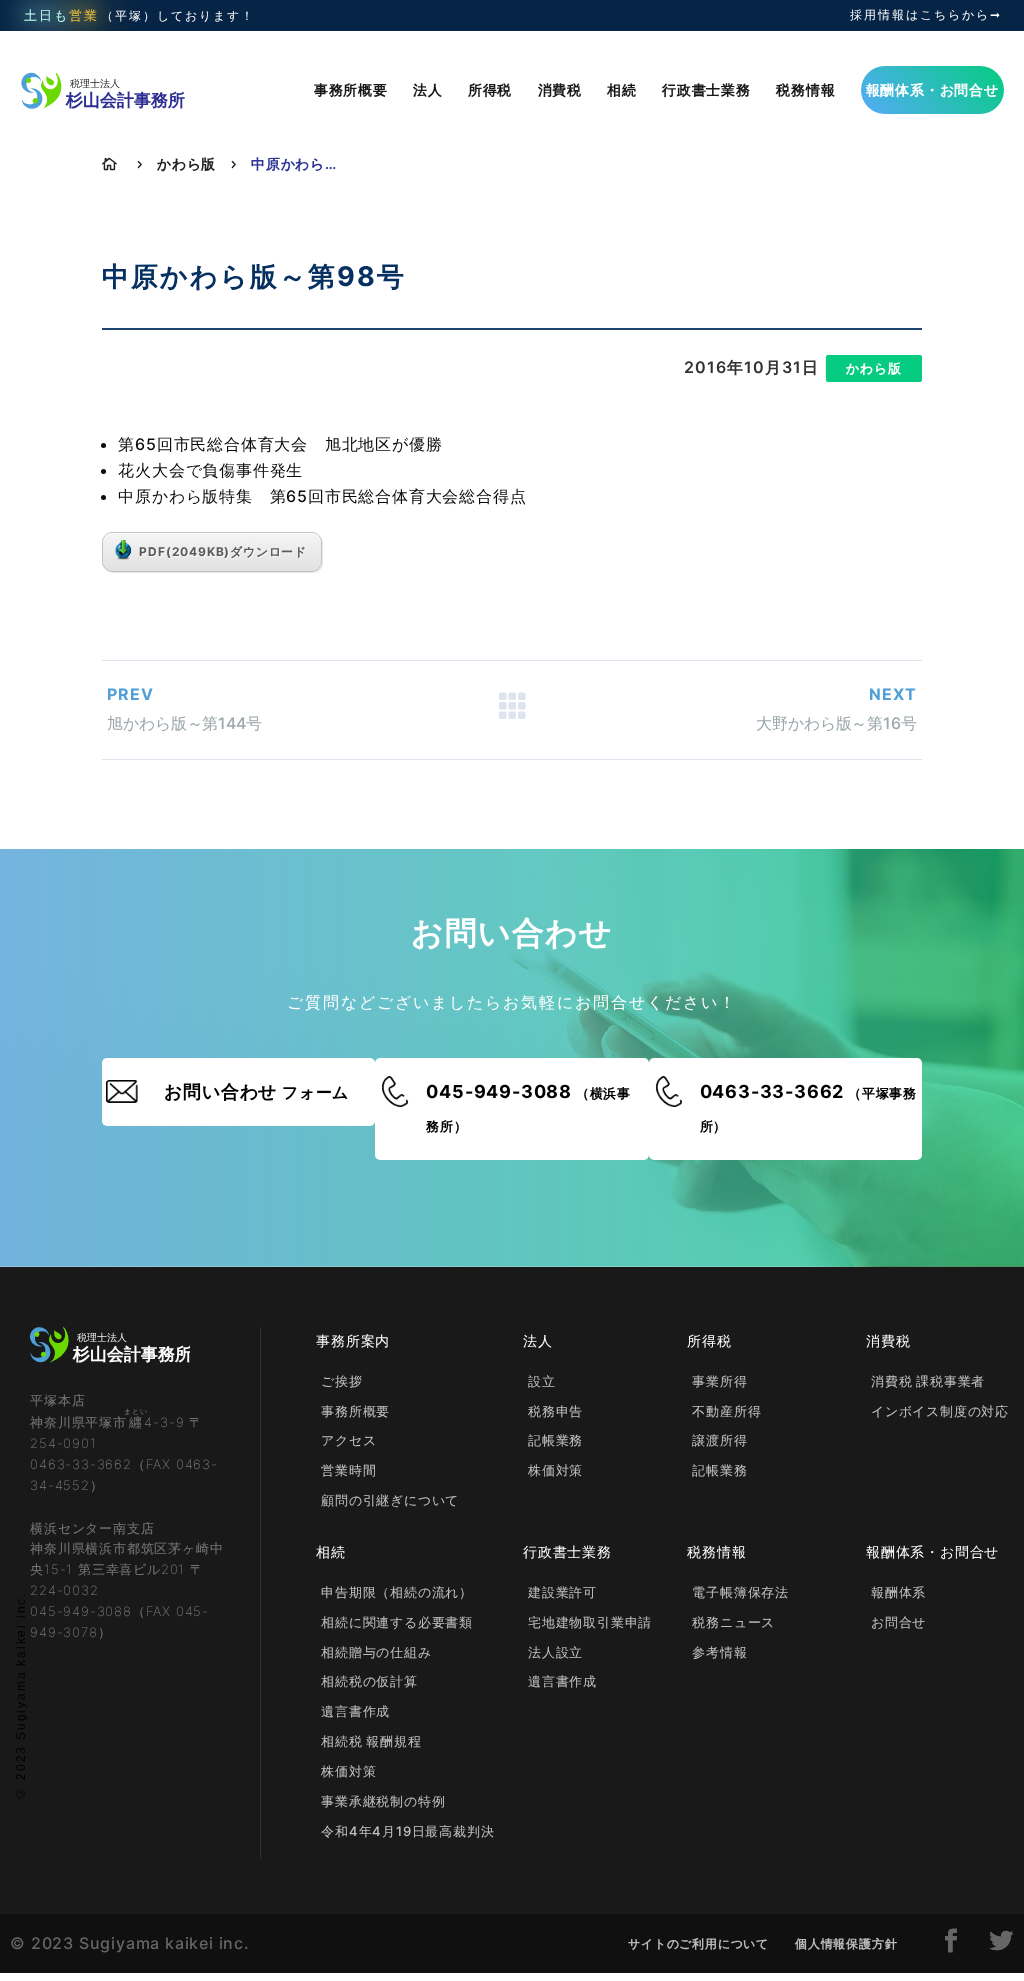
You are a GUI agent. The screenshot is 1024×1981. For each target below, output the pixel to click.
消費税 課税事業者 (928, 1381)
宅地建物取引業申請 (590, 1622)
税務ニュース (733, 1622)
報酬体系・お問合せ (932, 89)
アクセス (348, 1440)
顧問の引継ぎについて (390, 1500)
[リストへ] (512, 710)
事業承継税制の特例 (383, 1801)
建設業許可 (562, 1592)
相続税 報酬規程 (371, 1741)
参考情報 (719, 1652)
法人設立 (555, 1652)
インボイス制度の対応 (940, 1411)
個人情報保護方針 (846, 1943)
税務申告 (555, 1411)
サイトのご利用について (698, 1943)
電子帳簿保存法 (740, 1592)
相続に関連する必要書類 (397, 1622)
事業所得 (719, 1381)
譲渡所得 (719, 1440)
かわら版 (186, 163)
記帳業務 (555, 1440)
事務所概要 (351, 89)
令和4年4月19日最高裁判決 (407, 1831)
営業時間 (348, 1470)
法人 (428, 89)
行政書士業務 (706, 89)
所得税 (490, 89)
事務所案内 (353, 1340)
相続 (622, 89)
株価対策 (555, 1470)
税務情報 (805, 89)
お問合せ (898, 1622)
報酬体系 (898, 1592)
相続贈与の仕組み (376, 1652)
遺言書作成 (355, 1711)
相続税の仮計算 (369, 1681)
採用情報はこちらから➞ (926, 15)
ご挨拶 (341, 1381)
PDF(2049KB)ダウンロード (223, 551)
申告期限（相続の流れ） (397, 1592)
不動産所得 (726, 1411)
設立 (542, 1381)
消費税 (560, 89)
